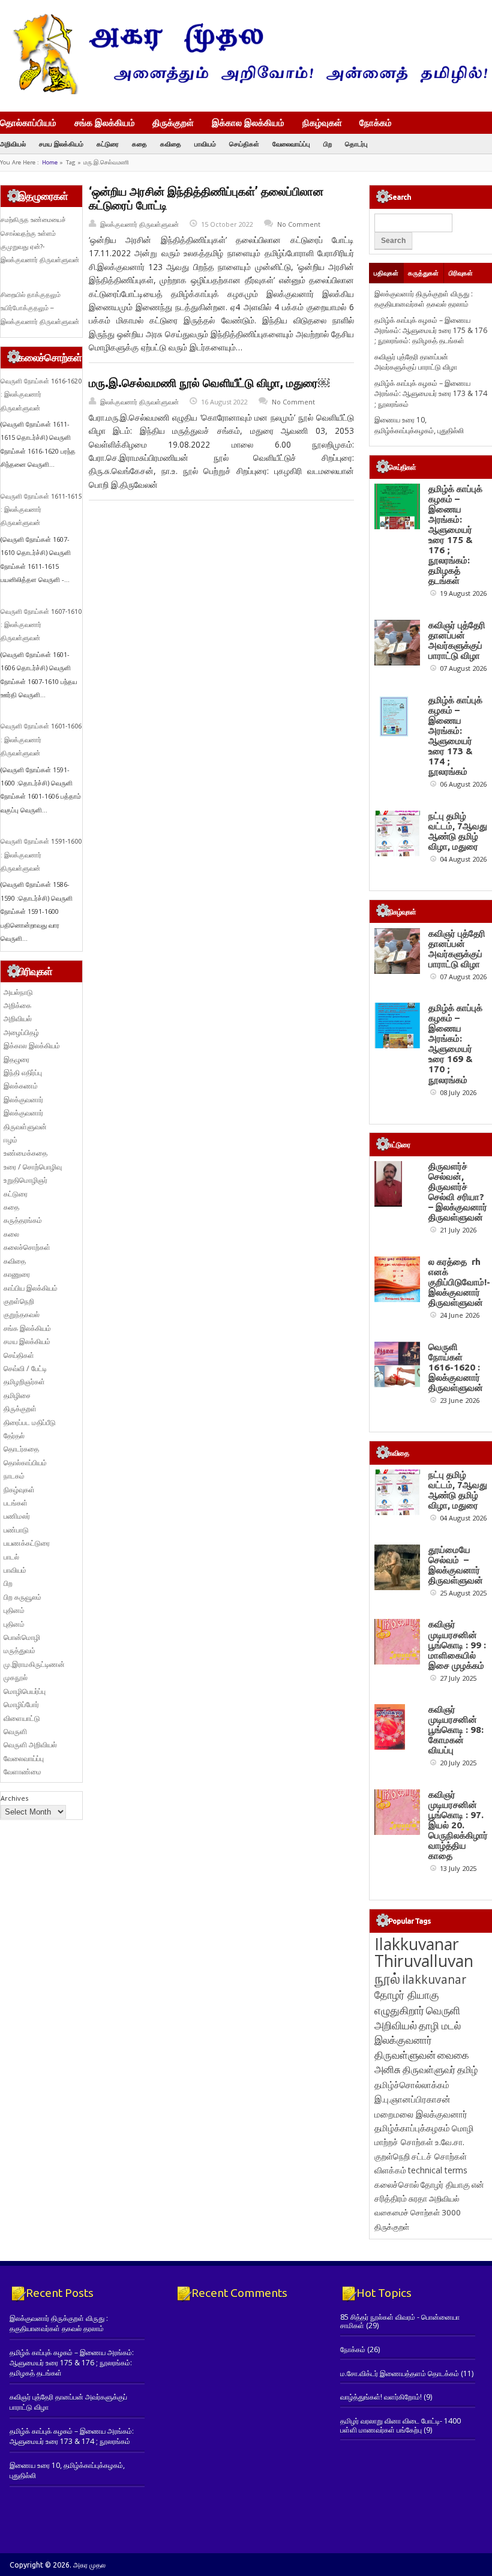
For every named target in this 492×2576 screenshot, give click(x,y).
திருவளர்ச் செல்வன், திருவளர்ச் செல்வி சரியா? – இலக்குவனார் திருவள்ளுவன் (458, 1192)
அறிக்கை (17, 1005)
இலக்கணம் (21, 1086)
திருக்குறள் (173, 122)
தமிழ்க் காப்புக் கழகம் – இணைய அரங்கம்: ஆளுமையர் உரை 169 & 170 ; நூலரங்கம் (455, 1043)
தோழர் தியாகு (445, 2184)
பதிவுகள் (386, 273)
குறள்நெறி (19, 1301)
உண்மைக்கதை (25, 1153)
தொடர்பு (356, 144)
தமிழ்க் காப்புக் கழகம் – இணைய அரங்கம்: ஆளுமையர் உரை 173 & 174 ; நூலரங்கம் (431, 394)
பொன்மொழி (22, 1637)
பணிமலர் (17, 1516)
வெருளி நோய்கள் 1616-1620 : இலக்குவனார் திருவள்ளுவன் (41, 395)
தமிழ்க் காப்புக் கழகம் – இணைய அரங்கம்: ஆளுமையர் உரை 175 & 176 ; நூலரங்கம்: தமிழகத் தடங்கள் (431, 331)
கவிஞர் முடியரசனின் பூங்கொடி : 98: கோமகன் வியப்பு (456, 1730)
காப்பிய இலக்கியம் (31, 1288)
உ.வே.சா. (450, 2142)
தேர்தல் (14, 1436)
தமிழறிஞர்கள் (24, 1382)
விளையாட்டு (22, 1718)
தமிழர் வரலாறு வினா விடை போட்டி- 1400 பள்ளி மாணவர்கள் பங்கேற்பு (400, 2425)
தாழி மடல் (440, 2025)
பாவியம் (205, 144)
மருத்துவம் (19, 1650)
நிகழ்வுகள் (322, 122)
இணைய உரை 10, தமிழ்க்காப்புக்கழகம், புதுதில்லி (419, 425)
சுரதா (418, 2199)
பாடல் (11, 1557)
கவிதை (171, 144)
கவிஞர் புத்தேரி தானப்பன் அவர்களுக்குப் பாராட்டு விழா (416, 362)
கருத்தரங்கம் (23, 1220)
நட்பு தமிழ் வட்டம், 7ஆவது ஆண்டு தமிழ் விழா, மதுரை (458, 831)
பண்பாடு (16, 1530)
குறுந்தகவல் (22, 1314)
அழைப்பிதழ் (21, 1032)
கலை (11, 1234)
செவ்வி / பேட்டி (25, 1368)
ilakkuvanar (434, 1979)
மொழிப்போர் (21, 1704)
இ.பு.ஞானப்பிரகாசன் (412, 2099)
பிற (328, 144)
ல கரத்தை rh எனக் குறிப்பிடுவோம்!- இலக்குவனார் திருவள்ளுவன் (459, 1282)
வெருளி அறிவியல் (30, 1745)
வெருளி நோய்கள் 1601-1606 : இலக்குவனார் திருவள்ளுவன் (41, 740)
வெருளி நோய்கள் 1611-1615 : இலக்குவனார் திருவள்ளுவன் (41, 510)
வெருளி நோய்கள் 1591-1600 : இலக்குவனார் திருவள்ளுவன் (41, 855)
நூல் (387, 1978)
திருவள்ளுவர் (429, 2069)
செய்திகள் (244, 144)
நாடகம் (14, 1476)
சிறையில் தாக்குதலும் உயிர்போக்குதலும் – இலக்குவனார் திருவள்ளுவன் (40, 308)
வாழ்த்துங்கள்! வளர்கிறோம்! (381, 2397)
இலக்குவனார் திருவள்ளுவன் (139, 224)
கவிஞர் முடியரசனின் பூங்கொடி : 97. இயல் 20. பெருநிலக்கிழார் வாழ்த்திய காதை (458, 1825)
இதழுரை (16, 1059)
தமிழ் (467, 2070)
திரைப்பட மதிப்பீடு (30, 1422)
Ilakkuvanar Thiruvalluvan (424, 1953)
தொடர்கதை (21, 1449)
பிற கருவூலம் (22, 1597)
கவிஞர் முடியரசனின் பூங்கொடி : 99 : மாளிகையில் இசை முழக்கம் (457, 1644)
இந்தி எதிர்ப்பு (23, 1073)
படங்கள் (16, 1503)
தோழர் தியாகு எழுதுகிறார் (407, 2002)
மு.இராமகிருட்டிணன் (34, 1664)
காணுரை (17, 1274)
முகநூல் (16, 1677)
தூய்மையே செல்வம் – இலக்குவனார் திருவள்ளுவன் (456, 1565)
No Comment (299, 224)
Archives (14, 1798)
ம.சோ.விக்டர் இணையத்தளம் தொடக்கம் (400, 2373)
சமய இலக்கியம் (61, 144)
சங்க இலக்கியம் (105, 122)
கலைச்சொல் (397, 2184)
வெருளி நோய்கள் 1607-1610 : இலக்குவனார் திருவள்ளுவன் (41, 625)
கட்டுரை (108, 144)
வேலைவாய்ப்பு (291, 144)
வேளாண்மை (22, 1772)
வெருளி (15, 1731)
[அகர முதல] (246, 92)
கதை (139, 144)
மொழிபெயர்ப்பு (25, 1691)
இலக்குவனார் (23, 1100)
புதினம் (14, 1610)
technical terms (438, 2170)
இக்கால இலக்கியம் (248, 122)
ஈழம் (10, 1140)
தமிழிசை (17, 1395)
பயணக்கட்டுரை (27, 1543)
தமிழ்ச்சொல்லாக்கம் (412, 2085)
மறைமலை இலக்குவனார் (421, 2114)
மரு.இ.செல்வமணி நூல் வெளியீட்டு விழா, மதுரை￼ (209, 383)
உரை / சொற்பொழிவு (33, 1167)
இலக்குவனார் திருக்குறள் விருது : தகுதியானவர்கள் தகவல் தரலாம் (424, 299)
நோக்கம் (376, 124)
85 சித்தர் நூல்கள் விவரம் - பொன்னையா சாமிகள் (400, 2321)
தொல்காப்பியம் (28, 122)
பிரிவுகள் (461, 273)
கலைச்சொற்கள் (27, 1247)
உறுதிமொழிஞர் (25, 1180)
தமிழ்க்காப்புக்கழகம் (412, 2128)
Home (50, 162)
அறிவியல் (13, 144)
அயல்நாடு (18, 992)
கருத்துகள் (423, 273)
